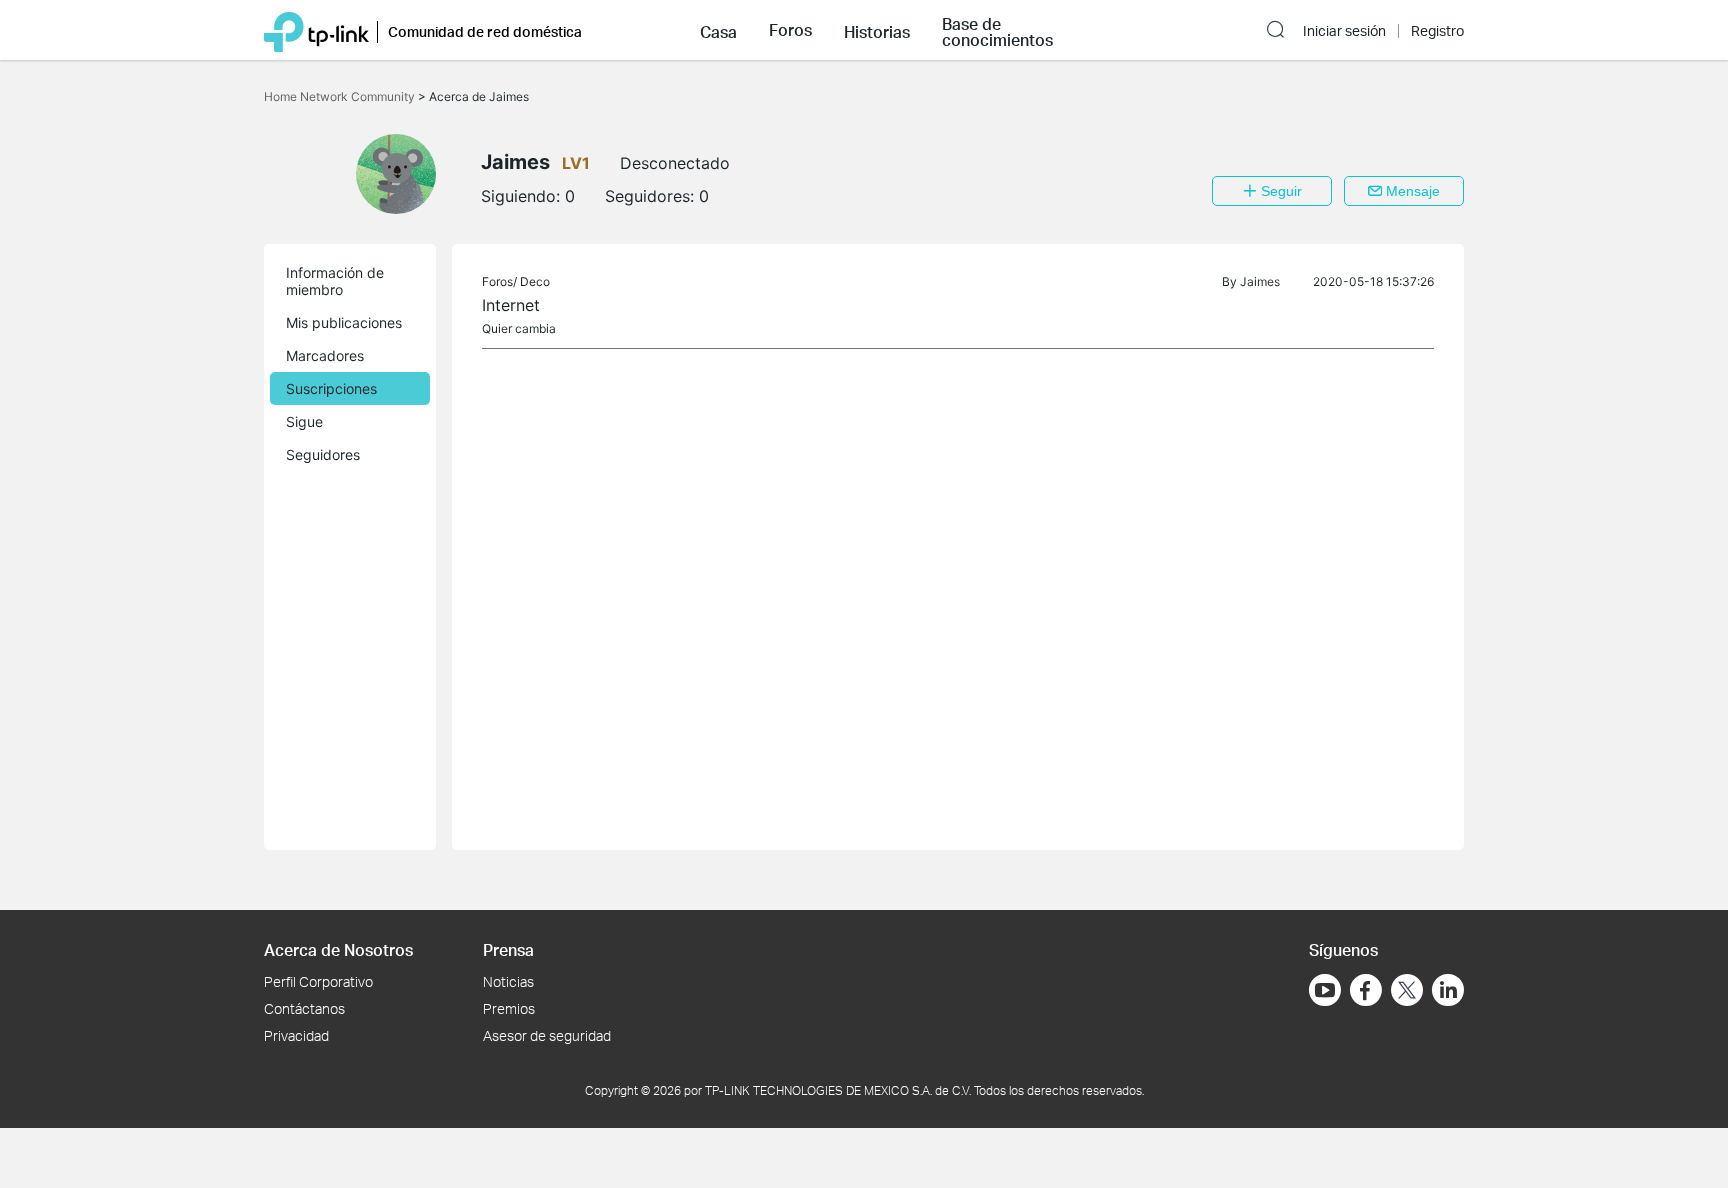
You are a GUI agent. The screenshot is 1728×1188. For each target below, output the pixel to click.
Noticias (508, 981)
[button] (718, 30)
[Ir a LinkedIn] (1448, 990)
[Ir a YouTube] (1325, 990)
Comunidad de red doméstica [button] (485, 31)
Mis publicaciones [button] (344, 322)
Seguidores (323, 454)
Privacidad (296, 1035)
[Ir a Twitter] (1407, 992)
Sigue (304, 421)
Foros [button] (790, 30)
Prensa (508, 949)
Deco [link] (535, 281)
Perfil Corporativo (318, 981)
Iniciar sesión (1344, 31)
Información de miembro (335, 281)
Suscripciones (331, 388)
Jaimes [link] (1260, 281)
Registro (1437, 31)
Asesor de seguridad (547, 1035)
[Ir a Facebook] (1366, 990)
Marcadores (325, 355)
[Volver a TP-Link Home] (316, 30)
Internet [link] (511, 305)
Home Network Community (341, 96)
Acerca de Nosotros (338, 949)
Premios (509, 1008)
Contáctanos (304, 1008)
